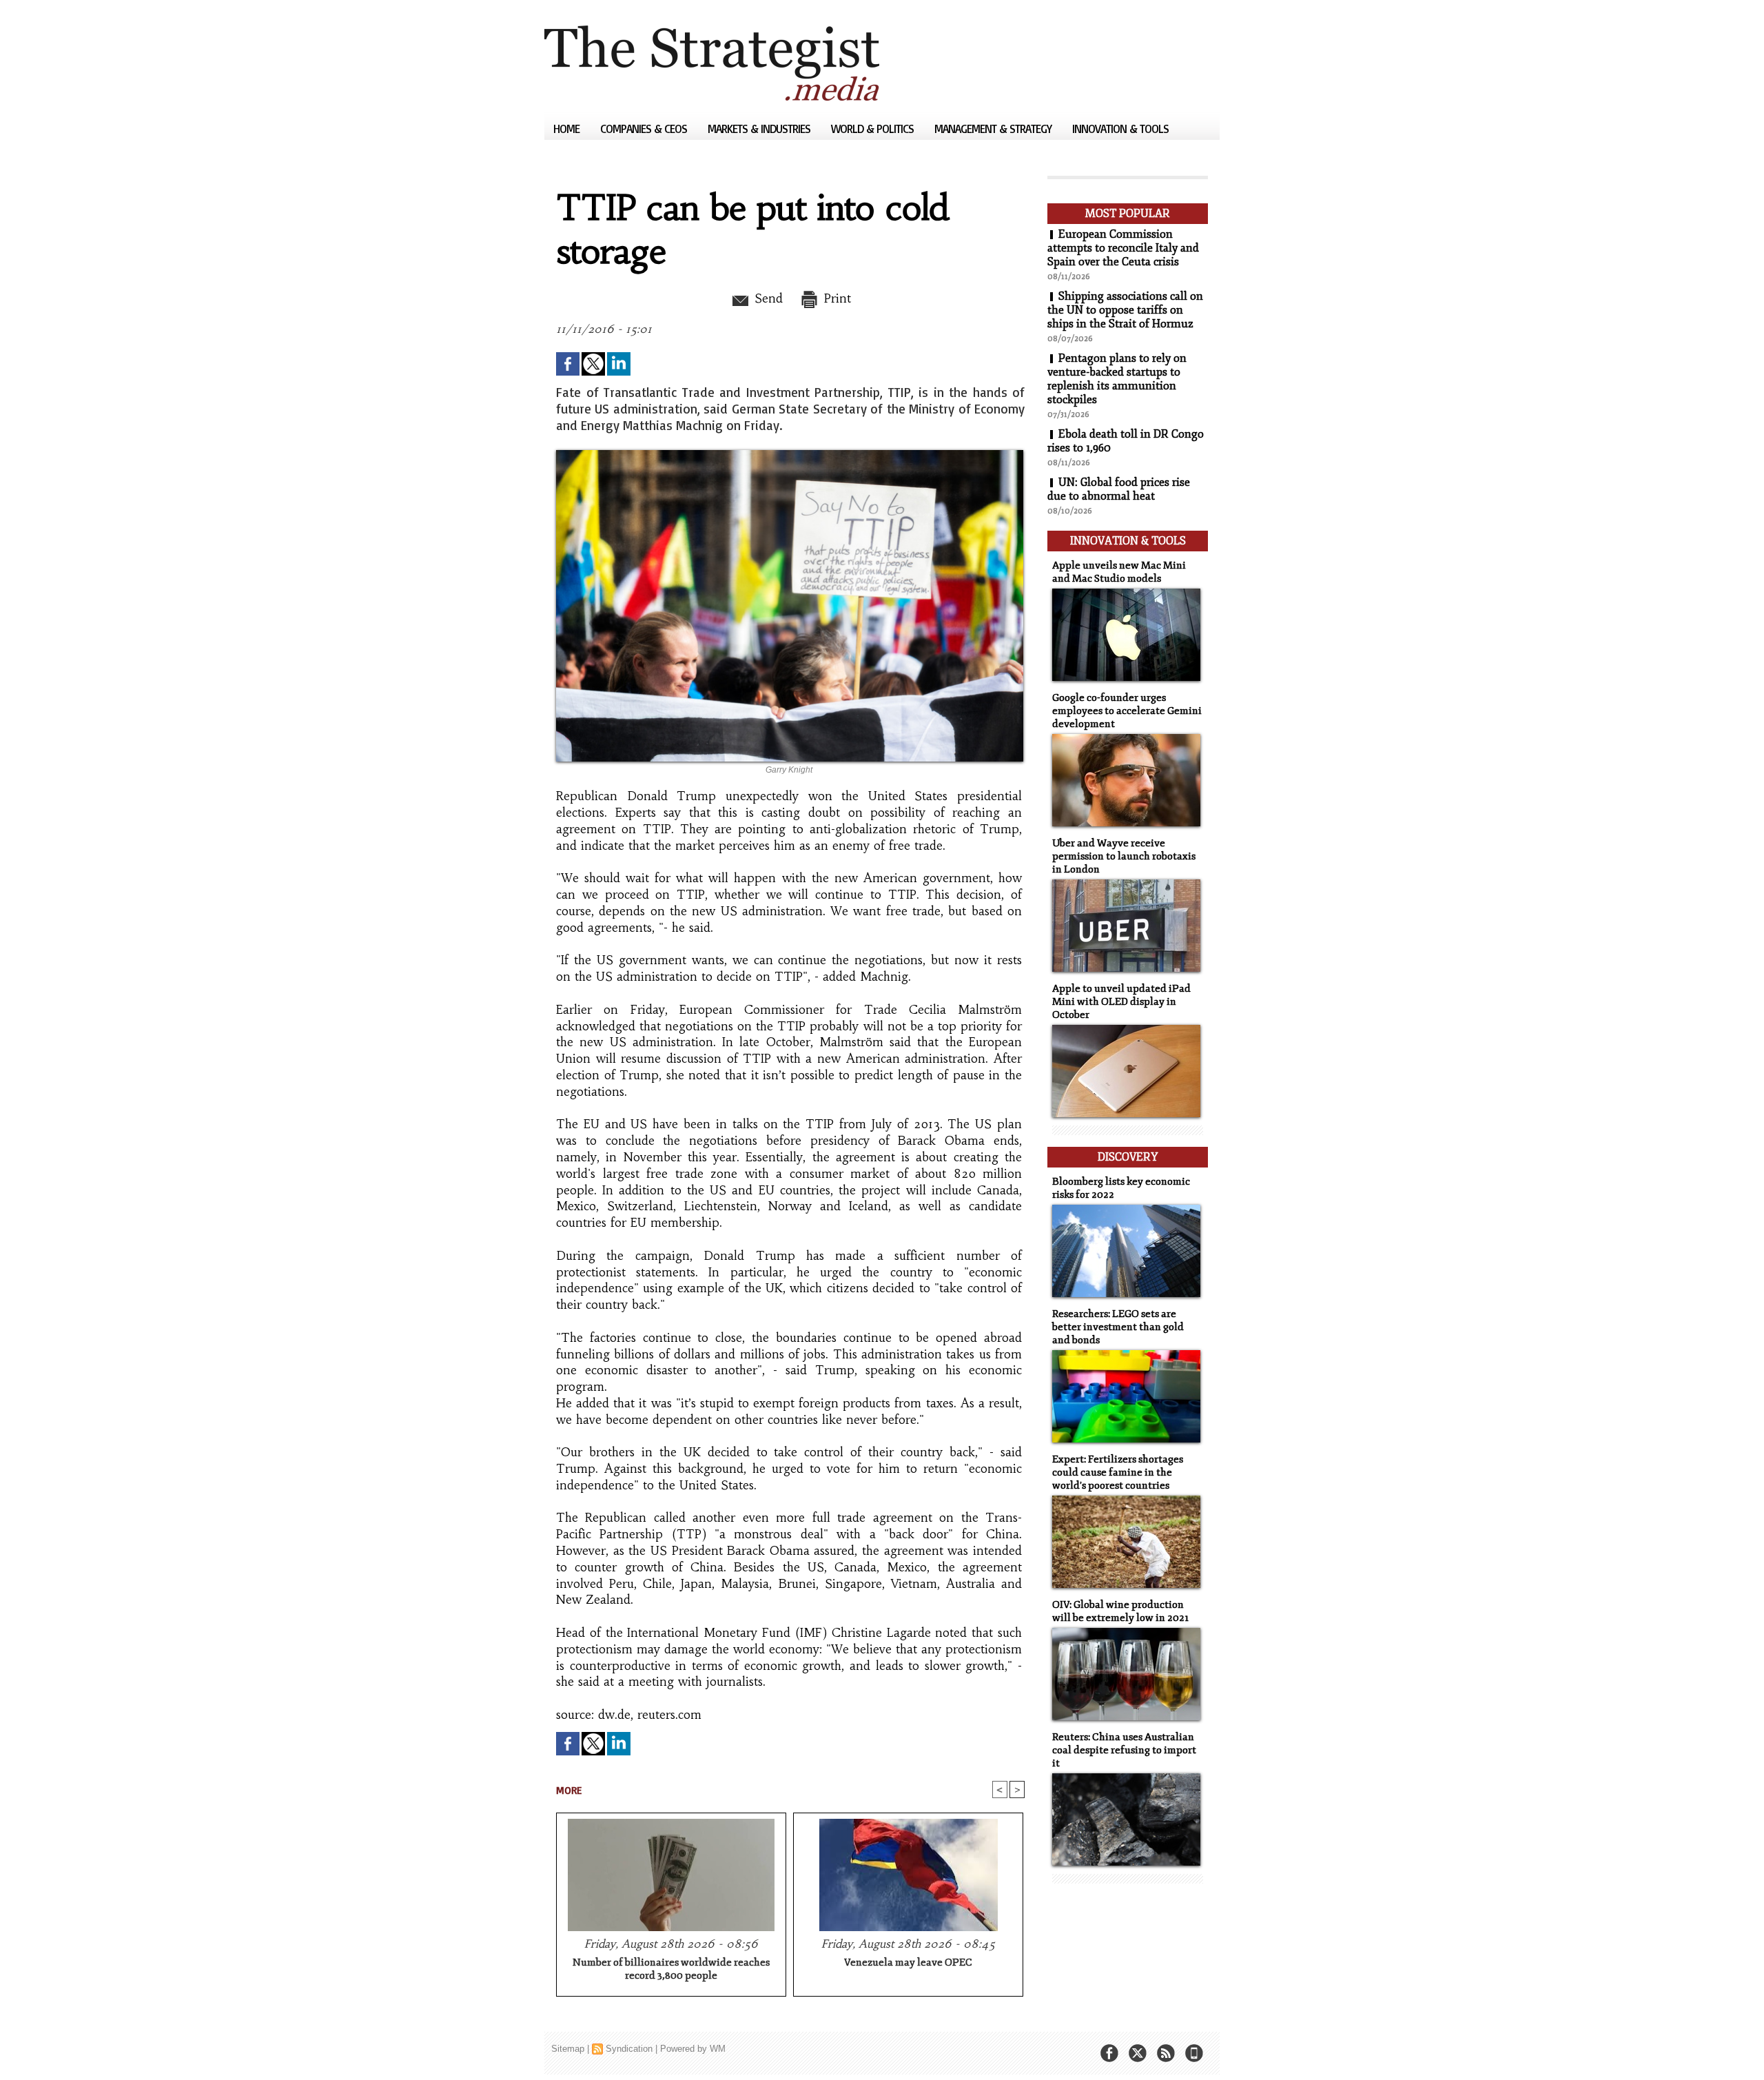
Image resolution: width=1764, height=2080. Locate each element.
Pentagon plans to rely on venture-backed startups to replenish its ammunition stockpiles (1117, 379)
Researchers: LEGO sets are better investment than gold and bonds (1118, 1327)
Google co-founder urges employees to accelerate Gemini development (1127, 711)
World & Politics (874, 129)
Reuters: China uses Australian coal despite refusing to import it (1124, 1750)
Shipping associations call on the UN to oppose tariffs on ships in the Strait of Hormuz (1125, 310)
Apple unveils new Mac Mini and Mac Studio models (1119, 572)
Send (767, 298)
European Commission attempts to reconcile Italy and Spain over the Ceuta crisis (1123, 248)
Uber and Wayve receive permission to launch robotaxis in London (1124, 856)
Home (568, 129)
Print (835, 298)
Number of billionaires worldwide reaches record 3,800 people (671, 1969)
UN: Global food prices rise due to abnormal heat (1119, 489)
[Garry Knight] (790, 454)
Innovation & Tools (1120, 129)
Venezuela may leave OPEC (908, 1962)
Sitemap (568, 2049)
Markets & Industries (760, 129)
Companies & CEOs (645, 129)
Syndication (629, 2049)
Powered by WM (693, 2049)
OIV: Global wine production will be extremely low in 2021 (1120, 1611)
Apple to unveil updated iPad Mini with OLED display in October (1121, 1002)
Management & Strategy (994, 129)
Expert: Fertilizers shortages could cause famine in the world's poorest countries (1118, 1472)
